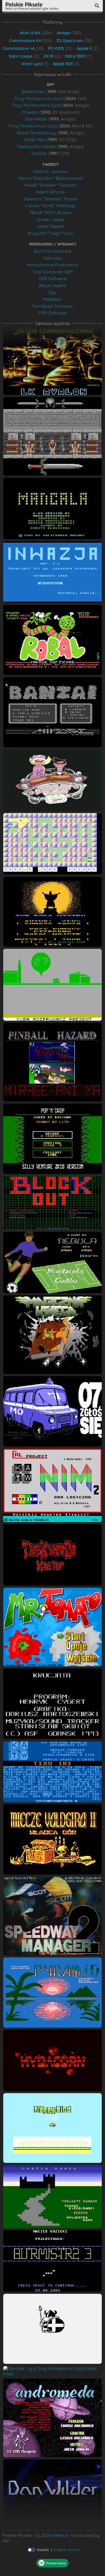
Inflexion (60, 2535)
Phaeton (30, 112)
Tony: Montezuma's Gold (39, 98)
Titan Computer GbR (53, 272)
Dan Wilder (36, 119)
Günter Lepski (50, 219)
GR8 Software (53, 278)
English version (67, 2550)
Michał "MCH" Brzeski (50, 212)
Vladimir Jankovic (50, 171)
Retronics (53, 258)
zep (6, 2540)
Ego (53, 292)
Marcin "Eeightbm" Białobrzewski (50, 178)
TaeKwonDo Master (36, 146)
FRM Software (53, 313)
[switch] (32, 2550)
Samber (39, 153)
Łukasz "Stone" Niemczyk (50, 205)
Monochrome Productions (53, 265)
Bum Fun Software (53, 251)
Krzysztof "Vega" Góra (50, 233)
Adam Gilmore (50, 192)
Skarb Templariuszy (36, 133)
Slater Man (35, 139)
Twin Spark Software (52, 306)
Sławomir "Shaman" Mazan (50, 199)
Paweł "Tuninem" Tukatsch (50, 185)
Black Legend (53, 285)
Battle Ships (33, 91)
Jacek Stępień (50, 226)
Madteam (52, 299)
